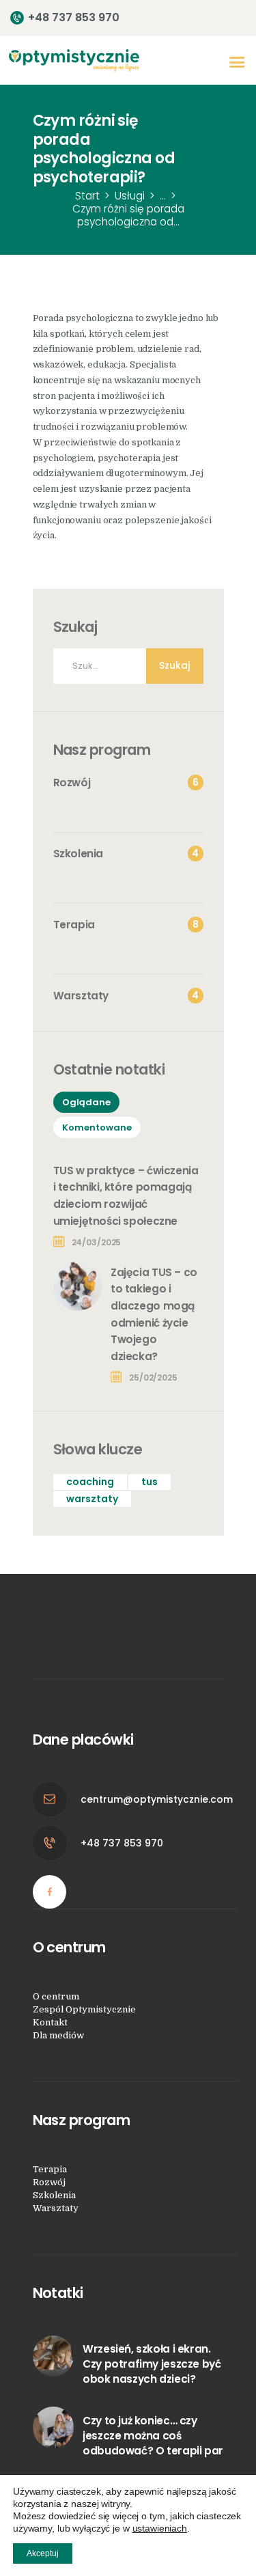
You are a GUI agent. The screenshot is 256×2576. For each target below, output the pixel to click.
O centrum (56, 1996)
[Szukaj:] (128, 666)
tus (150, 1482)
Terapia (50, 2169)
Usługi (130, 196)
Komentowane (97, 1127)
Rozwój (49, 2182)
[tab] (86, 1102)
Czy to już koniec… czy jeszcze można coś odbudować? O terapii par (153, 2436)
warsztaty (92, 1499)
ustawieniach (160, 2528)
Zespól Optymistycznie (84, 2009)
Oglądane (86, 1102)
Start (87, 196)
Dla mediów (58, 2035)
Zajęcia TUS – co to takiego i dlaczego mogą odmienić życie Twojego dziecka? (154, 1314)
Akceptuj (43, 2553)
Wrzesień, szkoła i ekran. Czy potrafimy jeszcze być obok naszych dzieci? (152, 2364)
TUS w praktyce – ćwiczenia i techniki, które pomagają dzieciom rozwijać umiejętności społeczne (126, 1196)
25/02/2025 (153, 1377)
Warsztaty (56, 2208)
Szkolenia (54, 2195)
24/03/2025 (97, 1242)
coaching (90, 1482)
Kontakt (50, 2022)
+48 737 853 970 (122, 1843)
